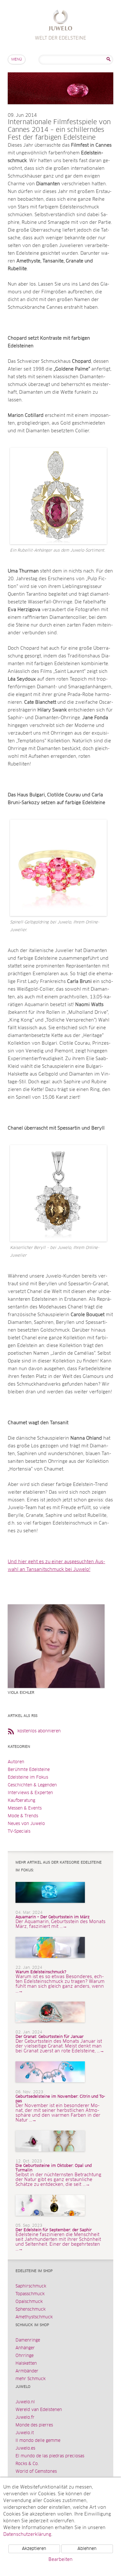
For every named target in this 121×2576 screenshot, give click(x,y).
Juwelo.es (25, 2448)
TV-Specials (19, 1832)
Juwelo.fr (25, 2418)
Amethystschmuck (34, 2317)
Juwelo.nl (25, 2402)
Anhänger (25, 2348)
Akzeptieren (34, 2549)
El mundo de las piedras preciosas (50, 2456)
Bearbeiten (60, 2560)
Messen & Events (25, 1808)
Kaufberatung (21, 1801)
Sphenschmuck (30, 2310)
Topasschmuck (30, 2294)
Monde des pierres (34, 2425)
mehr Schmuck (30, 2379)
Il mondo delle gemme (38, 2441)
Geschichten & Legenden (32, 1785)
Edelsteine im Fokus (28, 1778)
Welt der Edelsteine (60, 21)
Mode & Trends (23, 1816)
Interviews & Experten (30, 1793)
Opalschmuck (29, 2302)
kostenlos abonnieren (39, 1731)
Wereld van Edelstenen (39, 2410)
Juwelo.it (25, 2433)
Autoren (16, 1762)
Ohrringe (25, 2356)
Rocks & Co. (27, 2464)
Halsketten (26, 2364)
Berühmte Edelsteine (29, 1770)
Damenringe (28, 2340)
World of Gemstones (36, 2472)
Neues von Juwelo (26, 1824)
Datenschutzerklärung (27, 2535)
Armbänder (27, 2371)
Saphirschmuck (31, 2286)
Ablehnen (87, 2549)
